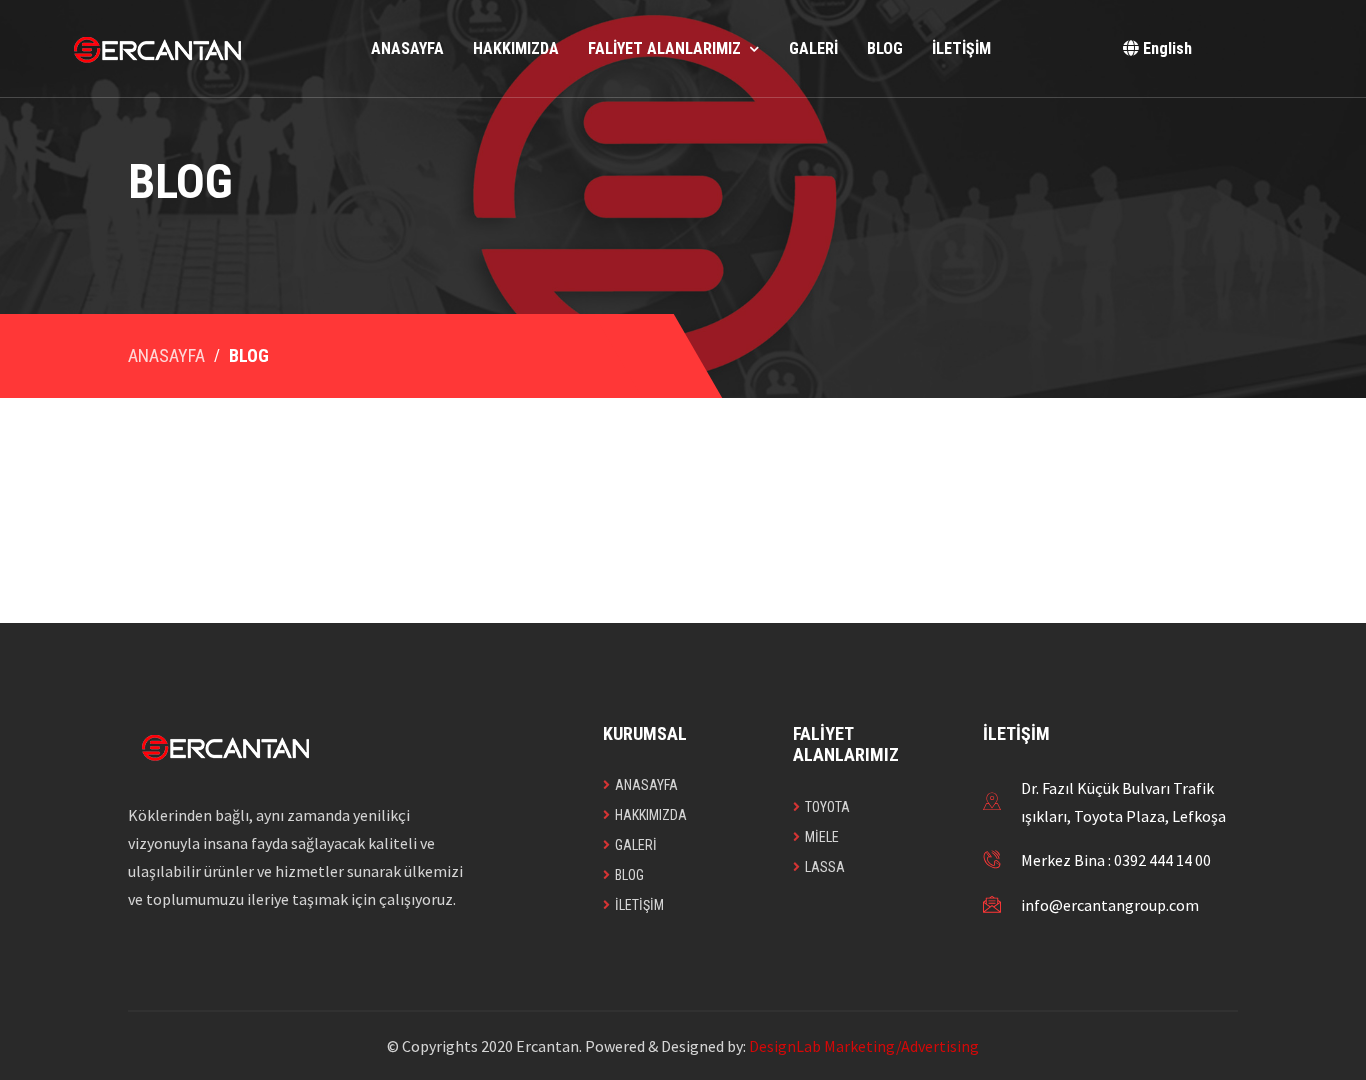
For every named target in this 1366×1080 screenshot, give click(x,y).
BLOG (885, 48)
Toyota (827, 807)
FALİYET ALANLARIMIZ (664, 48)
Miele (822, 837)
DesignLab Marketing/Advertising (864, 1046)
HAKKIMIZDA (516, 48)
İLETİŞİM (961, 48)
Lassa (825, 867)
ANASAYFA (407, 48)
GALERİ (813, 48)
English (1165, 48)
